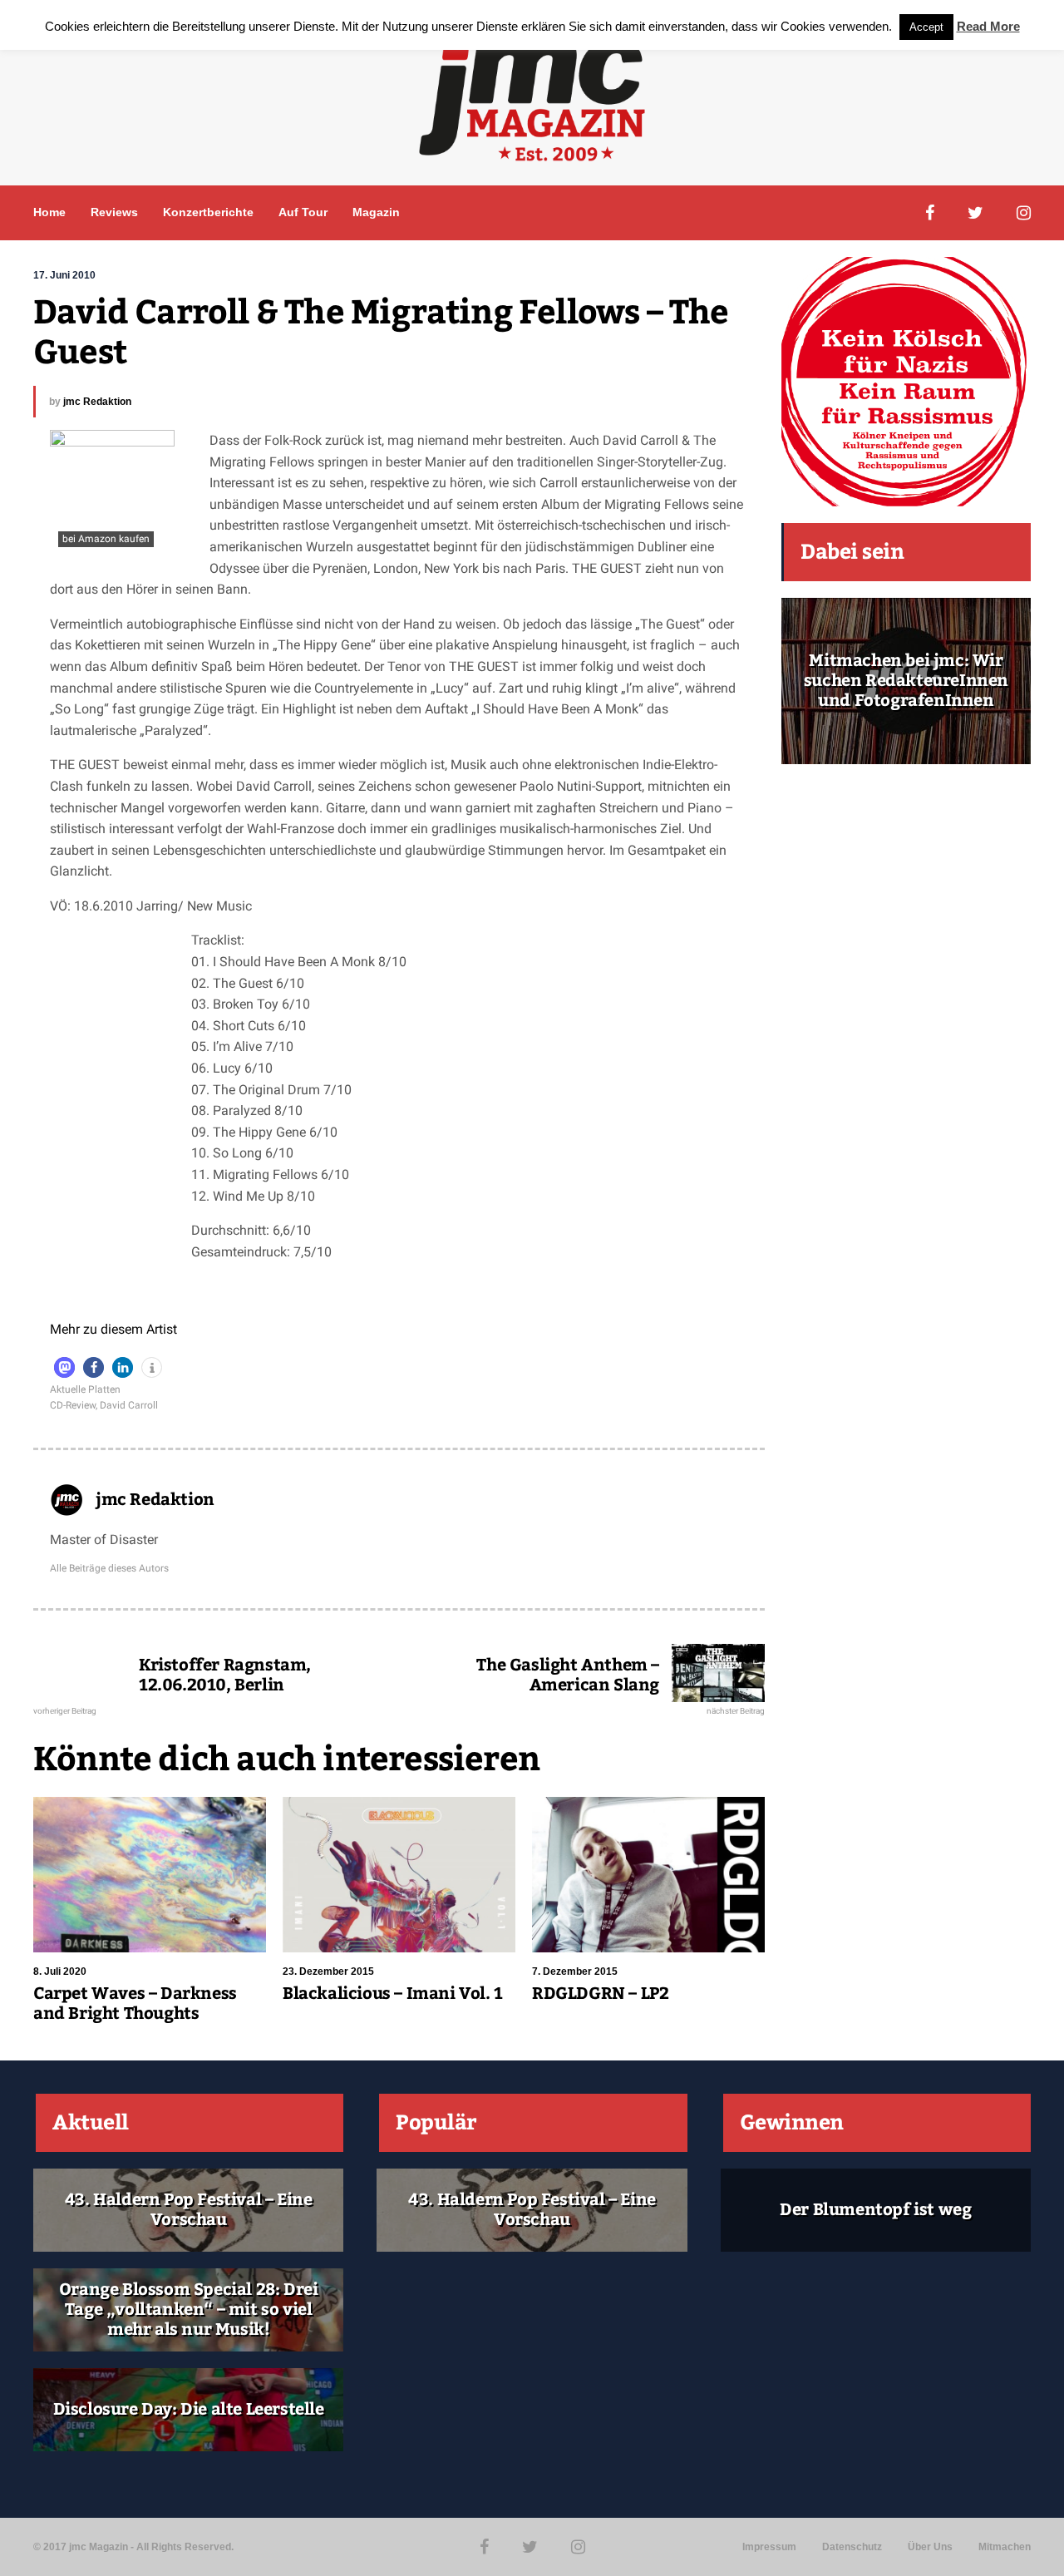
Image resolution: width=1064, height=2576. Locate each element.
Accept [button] (926, 27)
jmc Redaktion (97, 402)
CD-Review (73, 1405)
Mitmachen (1005, 2547)
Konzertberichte (208, 212)
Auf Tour (303, 212)
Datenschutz (852, 2547)
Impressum (769, 2547)
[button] (64, 1367)
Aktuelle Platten (85, 1389)
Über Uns (930, 2547)
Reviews (114, 212)
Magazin (376, 212)
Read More (988, 26)
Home (49, 212)
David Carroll (129, 1405)
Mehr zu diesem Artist (113, 1329)
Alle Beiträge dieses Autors (109, 1568)
